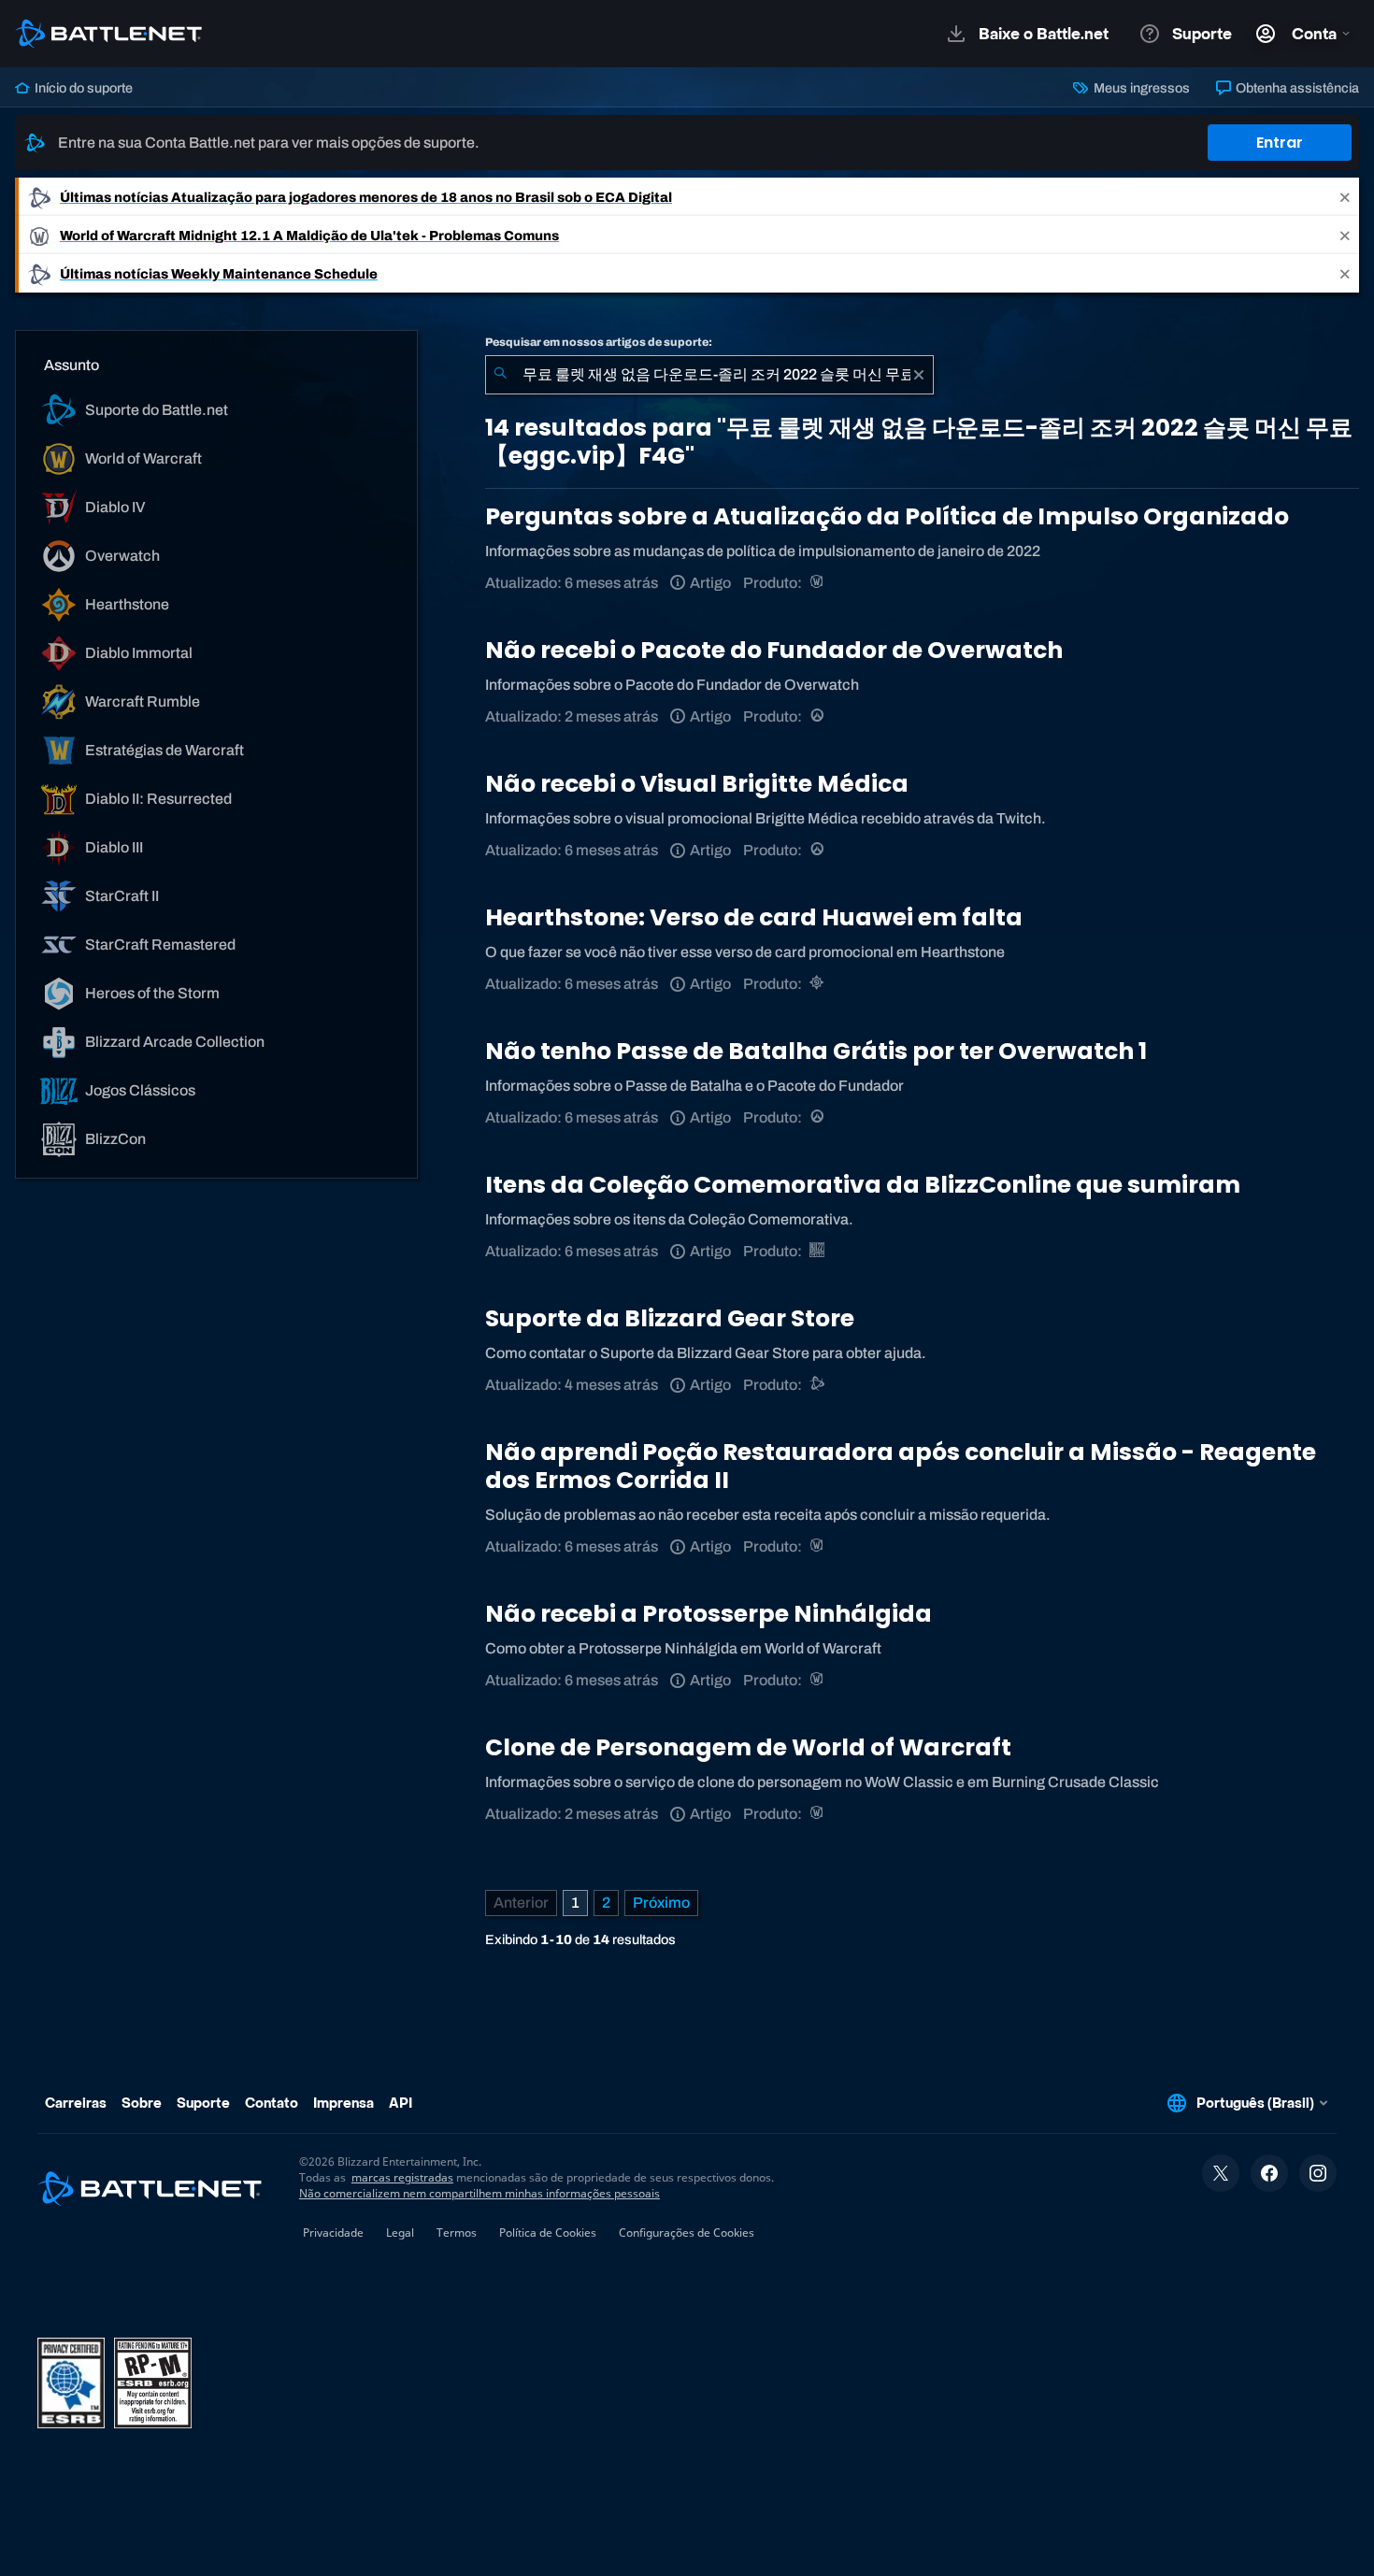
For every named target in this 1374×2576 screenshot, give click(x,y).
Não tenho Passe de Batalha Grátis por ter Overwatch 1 (816, 1051)
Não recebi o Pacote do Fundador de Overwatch (774, 650)
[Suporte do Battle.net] (818, 1385)
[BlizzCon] (818, 1251)
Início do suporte (82, 88)
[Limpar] (919, 375)
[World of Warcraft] (818, 583)
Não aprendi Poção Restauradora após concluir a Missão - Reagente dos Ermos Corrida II (901, 1466)
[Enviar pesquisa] (500, 375)
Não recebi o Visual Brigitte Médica (697, 784)
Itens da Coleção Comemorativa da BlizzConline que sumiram (863, 1185)
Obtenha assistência (1296, 88)
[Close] (1345, 197)
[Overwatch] (818, 716)
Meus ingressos (1140, 88)
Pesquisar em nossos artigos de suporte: (599, 342)
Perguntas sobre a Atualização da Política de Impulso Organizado (887, 516)
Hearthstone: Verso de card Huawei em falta (754, 917)
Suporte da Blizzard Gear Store (670, 1318)
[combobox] (709, 375)
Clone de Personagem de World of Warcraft (748, 1747)
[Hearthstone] (818, 984)
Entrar (1280, 143)
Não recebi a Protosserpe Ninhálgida (708, 1614)
